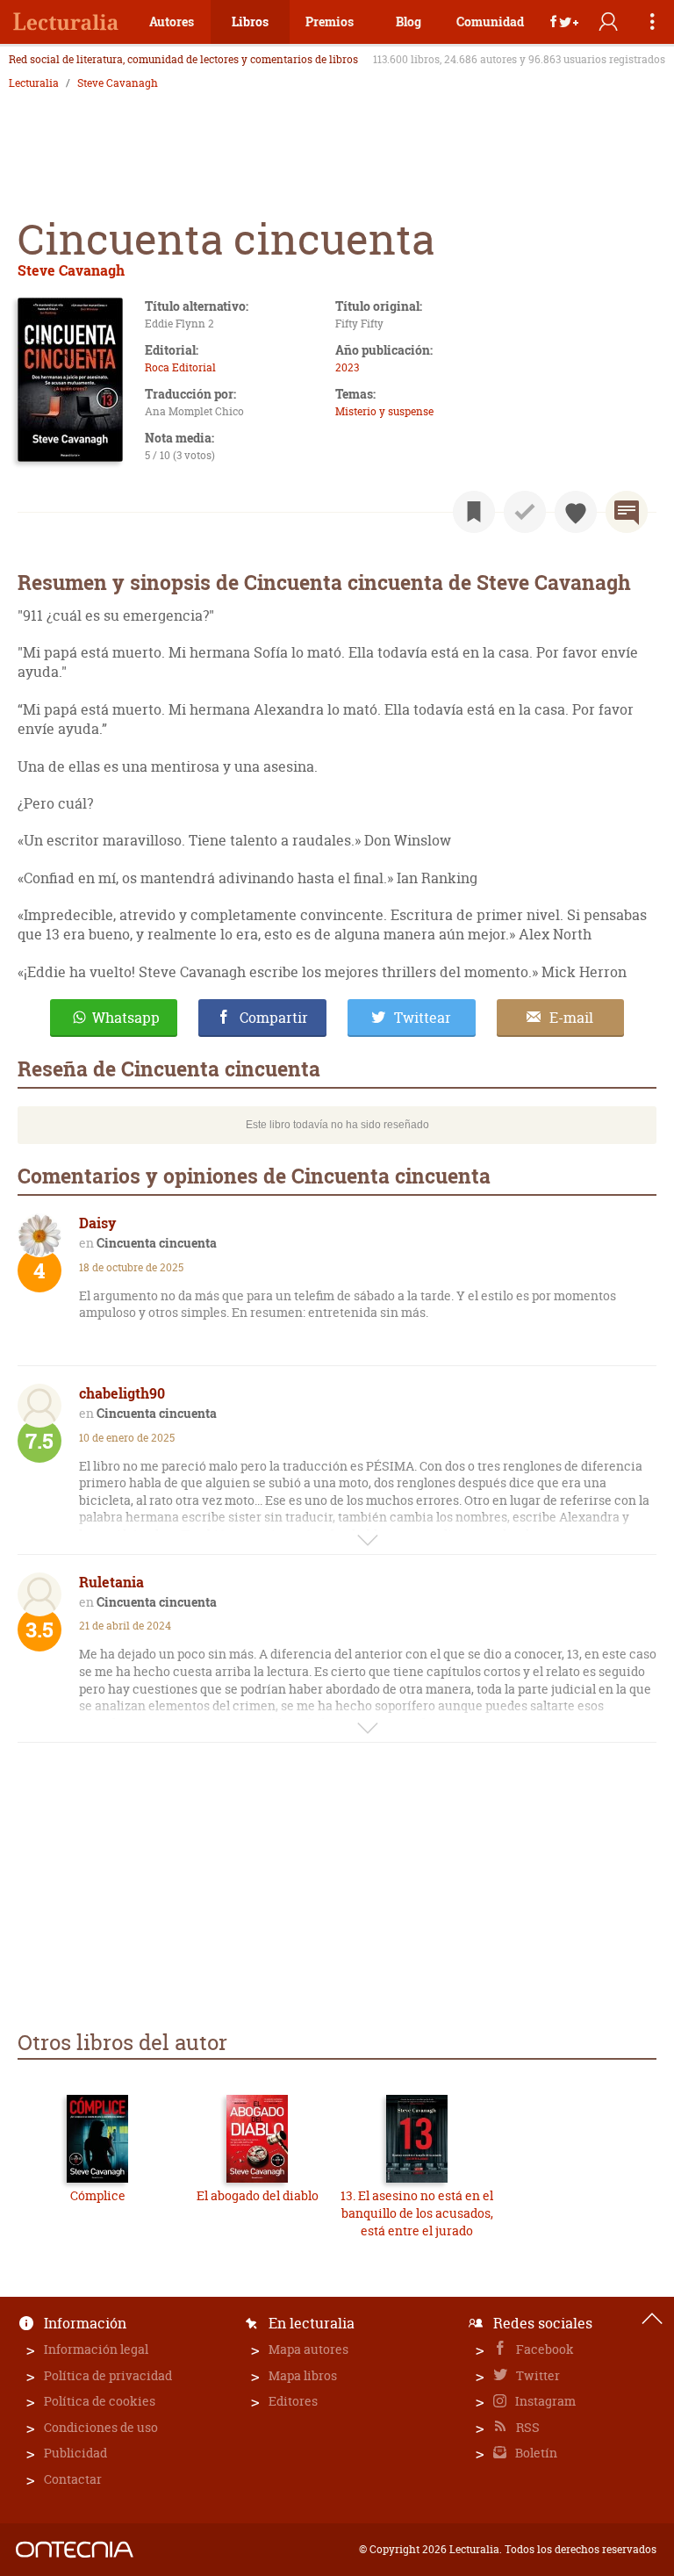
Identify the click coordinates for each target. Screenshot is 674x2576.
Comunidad (490, 22)
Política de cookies (100, 2401)
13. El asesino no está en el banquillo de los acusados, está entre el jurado (417, 2213)
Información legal (96, 2349)
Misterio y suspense (384, 411)
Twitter (537, 2375)
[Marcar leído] (525, 512)
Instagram (544, 2401)
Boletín (535, 2453)
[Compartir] (564, 22)
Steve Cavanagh (118, 83)
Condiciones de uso (101, 2427)
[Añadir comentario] (627, 512)
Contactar (73, 2479)
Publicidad (75, 2453)
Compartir (274, 1018)
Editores (293, 2401)
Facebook (544, 2349)
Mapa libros (303, 2375)
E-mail (571, 1018)
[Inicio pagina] (652, 2319)
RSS (527, 2427)
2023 (347, 367)
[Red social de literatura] (66, 22)
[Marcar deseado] (576, 512)
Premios (330, 22)
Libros (250, 22)
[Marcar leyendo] (474, 512)
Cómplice (98, 2195)
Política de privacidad (108, 2375)
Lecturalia (34, 83)
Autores (172, 22)
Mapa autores (308, 2349)
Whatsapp (126, 1018)
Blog (409, 22)
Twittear (423, 1018)
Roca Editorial (180, 367)
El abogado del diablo (258, 2195)
